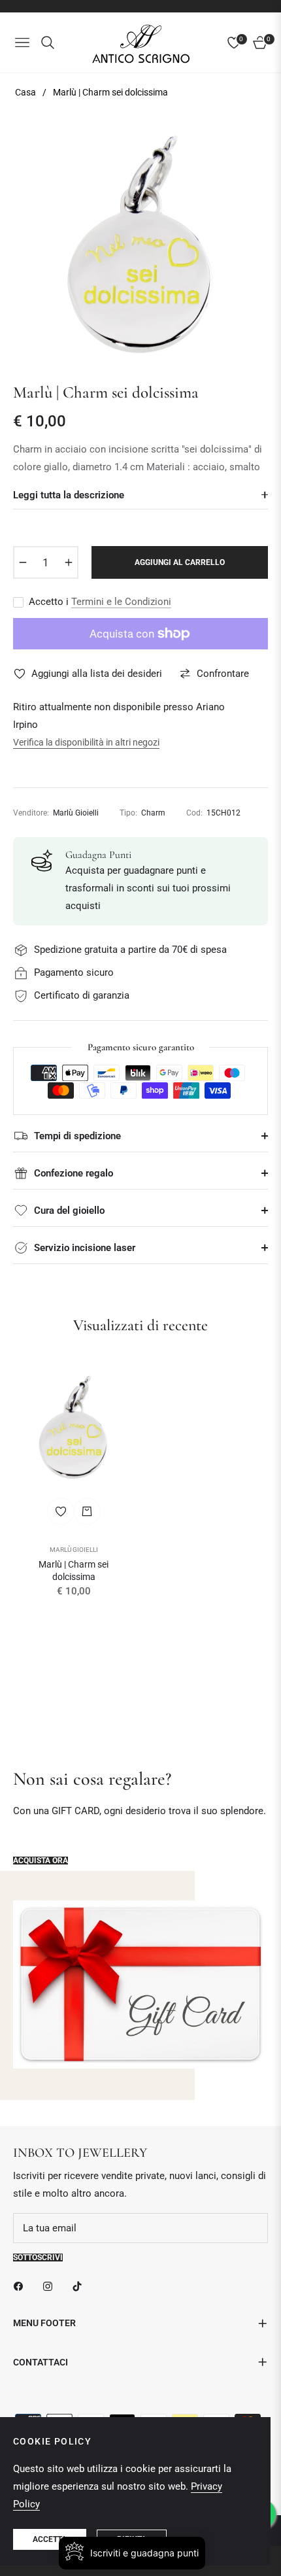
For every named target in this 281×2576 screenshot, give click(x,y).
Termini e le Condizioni (121, 602)
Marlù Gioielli (74, 1550)
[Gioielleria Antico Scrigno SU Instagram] (51, 2286)
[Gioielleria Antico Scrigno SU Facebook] (22, 2286)
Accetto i (100, 602)
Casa (25, 92)
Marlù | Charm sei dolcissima (74, 1570)
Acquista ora (41, 1861)
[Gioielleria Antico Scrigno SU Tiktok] (80, 2286)
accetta (50, 2539)
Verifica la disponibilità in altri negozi (86, 742)
